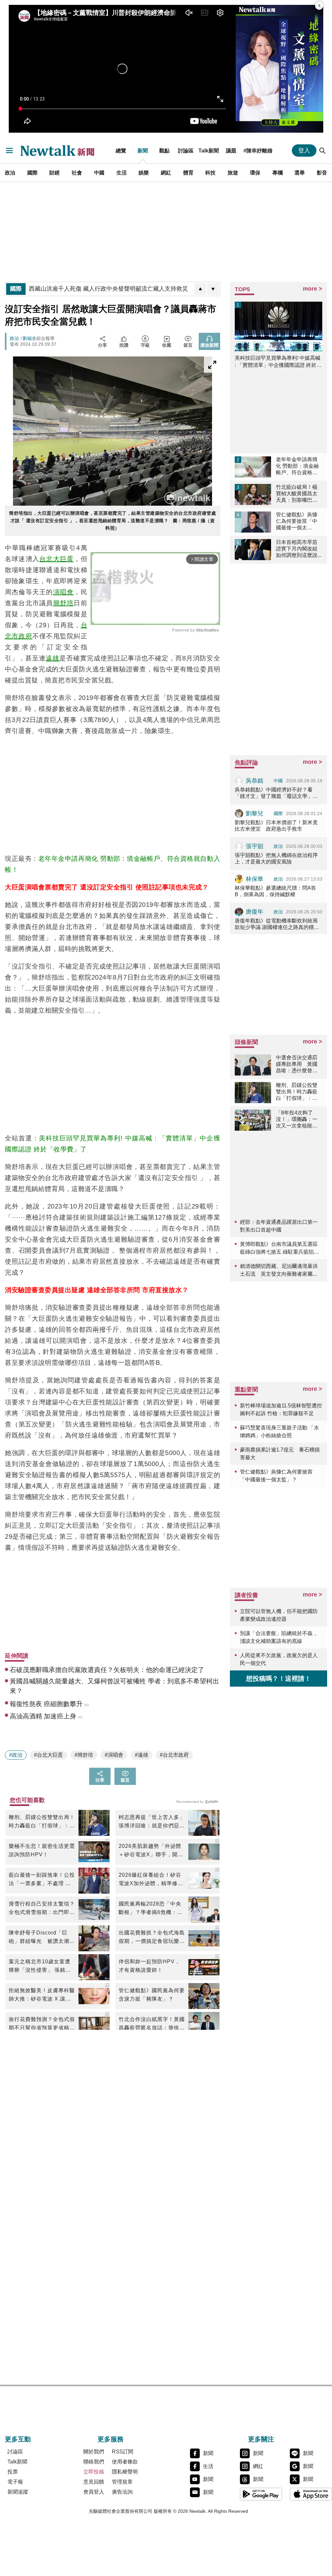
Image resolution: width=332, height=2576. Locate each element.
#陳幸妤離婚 (258, 150)
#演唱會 (114, 1755)
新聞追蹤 (18, 2492)
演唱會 (64, 592)
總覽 (121, 150)
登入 (304, 150)
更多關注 (261, 2439)
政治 (10, 173)
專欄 (278, 173)
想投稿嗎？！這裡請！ (279, 1679)
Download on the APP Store (311, 2494)
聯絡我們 (94, 2462)
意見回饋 (94, 2482)
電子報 (15, 2482)
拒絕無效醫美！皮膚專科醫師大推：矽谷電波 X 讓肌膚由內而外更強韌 (42, 1995)
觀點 (164, 150)
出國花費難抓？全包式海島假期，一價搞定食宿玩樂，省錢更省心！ (152, 1938)
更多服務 (111, 2439)
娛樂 (144, 173)
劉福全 (30, 338)
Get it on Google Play (261, 2494)
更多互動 (18, 2439)
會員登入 (94, 2492)
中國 (99, 173)
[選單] (9, 150)
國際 (32, 173)
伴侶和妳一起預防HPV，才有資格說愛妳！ (149, 1966)
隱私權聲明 (125, 2472)
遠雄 (53, 658)
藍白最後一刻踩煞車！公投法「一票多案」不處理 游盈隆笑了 (42, 1880)
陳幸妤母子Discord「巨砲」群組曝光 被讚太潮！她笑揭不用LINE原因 (42, 1938)
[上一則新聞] (200, 289)
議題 (231, 150)
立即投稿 (94, 2472)
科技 (210, 173)
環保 (255, 173)
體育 (188, 173)
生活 (122, 173)
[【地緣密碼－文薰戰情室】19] (279, 69)
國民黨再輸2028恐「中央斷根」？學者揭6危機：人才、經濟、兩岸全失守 (151, 1909)
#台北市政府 (174, 1755)
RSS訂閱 (123, 2452)
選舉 (300, 173)
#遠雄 (142, 1755)
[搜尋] (323, 150)
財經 (54, 173)
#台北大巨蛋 (48, 1755)
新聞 (143, 150)
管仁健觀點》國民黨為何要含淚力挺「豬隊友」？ (152, 1995)
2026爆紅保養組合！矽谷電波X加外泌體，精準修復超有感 (151, 1880)
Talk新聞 (209, 150)
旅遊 (233, 173)
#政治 (16, 1755)
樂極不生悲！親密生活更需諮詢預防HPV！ (42, 1850)
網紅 (166, 173)
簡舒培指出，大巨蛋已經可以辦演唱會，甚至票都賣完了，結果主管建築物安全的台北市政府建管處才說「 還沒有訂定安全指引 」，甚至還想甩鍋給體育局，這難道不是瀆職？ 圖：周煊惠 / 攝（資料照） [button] (113, 521)
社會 (77, 173)
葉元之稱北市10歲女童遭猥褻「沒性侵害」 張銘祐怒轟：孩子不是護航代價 (40, 1967)
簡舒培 (64, 603)
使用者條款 (125, 2462)
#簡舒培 (84, 1755)
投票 (13, 2472)
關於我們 (94, 2452)
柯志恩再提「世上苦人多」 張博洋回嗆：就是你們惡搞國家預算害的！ (152, 1822)
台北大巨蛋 (56, 559)
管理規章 (122, 2482)
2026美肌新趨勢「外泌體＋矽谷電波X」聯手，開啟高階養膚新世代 (151, 1851)
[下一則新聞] (213, 289)
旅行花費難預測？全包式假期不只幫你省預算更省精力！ (42, 2024)
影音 (322, 173)
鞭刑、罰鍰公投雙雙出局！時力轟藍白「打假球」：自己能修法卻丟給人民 (42, 1822)
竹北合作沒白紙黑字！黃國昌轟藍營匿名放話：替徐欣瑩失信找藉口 (152, 2024)
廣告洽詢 (122, 2492)
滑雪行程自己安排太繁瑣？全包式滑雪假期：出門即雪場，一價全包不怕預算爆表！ (42, 1909)
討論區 (186, 150)
